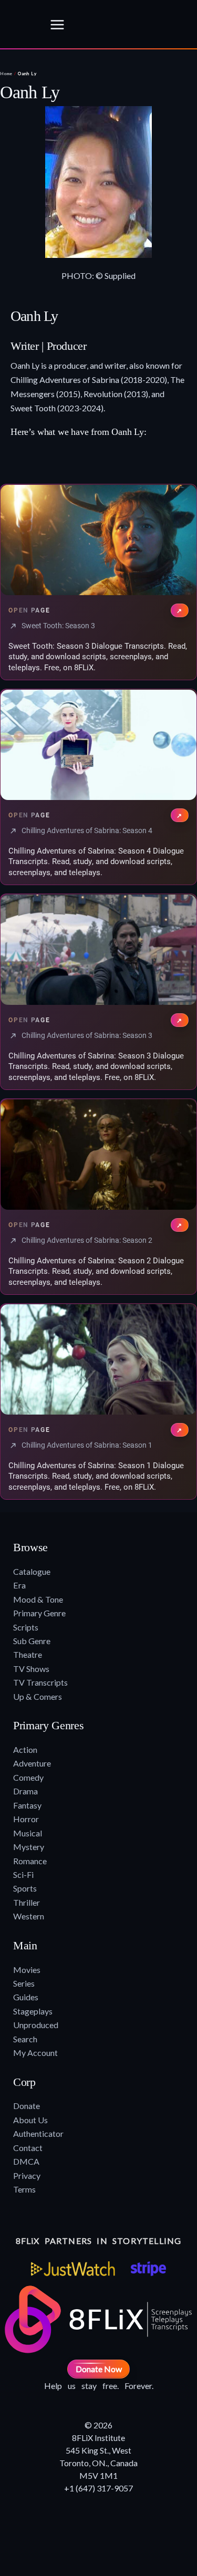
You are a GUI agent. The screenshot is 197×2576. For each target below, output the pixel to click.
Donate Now (99, 2369)
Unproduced (36, 2025)
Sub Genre (32, 1641)
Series (24, 1983)
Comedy (28, 1777)
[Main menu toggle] (57, 25)
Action (25, 1749)
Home (6, 74)
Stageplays (33, 2011)
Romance (30, 1861)
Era (19, 1585)
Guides (26, 1997)
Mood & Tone (38, 1599)
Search (25, 2039)
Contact (28, 2148)
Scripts (26, 1627)
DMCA (26, 2161)
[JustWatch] (73, 2269)
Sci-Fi (23, 1874)
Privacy (27, 2175)
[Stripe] (148, 2269)
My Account (35, 2053)
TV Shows (31, 1669)
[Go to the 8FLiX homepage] (22, 25)
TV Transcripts (40, 1682)
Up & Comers (38, 1696)
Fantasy (27, 1805)
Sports (25, 1888)
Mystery (29, 1847)
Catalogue (32, 1571)
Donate (27, 2106)
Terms (24, 2189)
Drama (25, 1791)
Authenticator (38, 2133)
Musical (28, 1833)
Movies (27, 1970)
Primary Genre (39, 1613)
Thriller (27, 1902)
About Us (30, 2120)
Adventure (32, 1763)
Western (29, 1916)
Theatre (28, 1654)
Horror (26, 1819)
